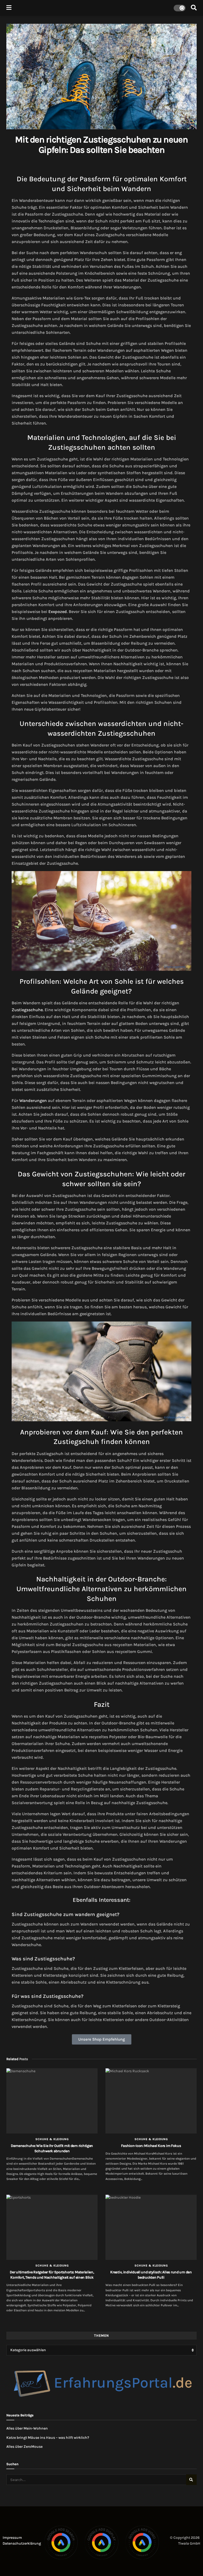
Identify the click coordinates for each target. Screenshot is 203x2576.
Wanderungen (33, 1101)
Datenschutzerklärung (22, 2543)
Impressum (12, 2538)
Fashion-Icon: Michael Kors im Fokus (151, 2146)
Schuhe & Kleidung (52, 2139)
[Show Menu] (9, 8)
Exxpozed (58, 612)
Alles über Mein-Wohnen (27, 2428)
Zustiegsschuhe (27, 1010)
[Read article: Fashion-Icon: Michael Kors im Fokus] (151, 2101)
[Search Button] (194, 8)
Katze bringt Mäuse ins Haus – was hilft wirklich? (48, 2438)
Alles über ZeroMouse (24, 2447)
